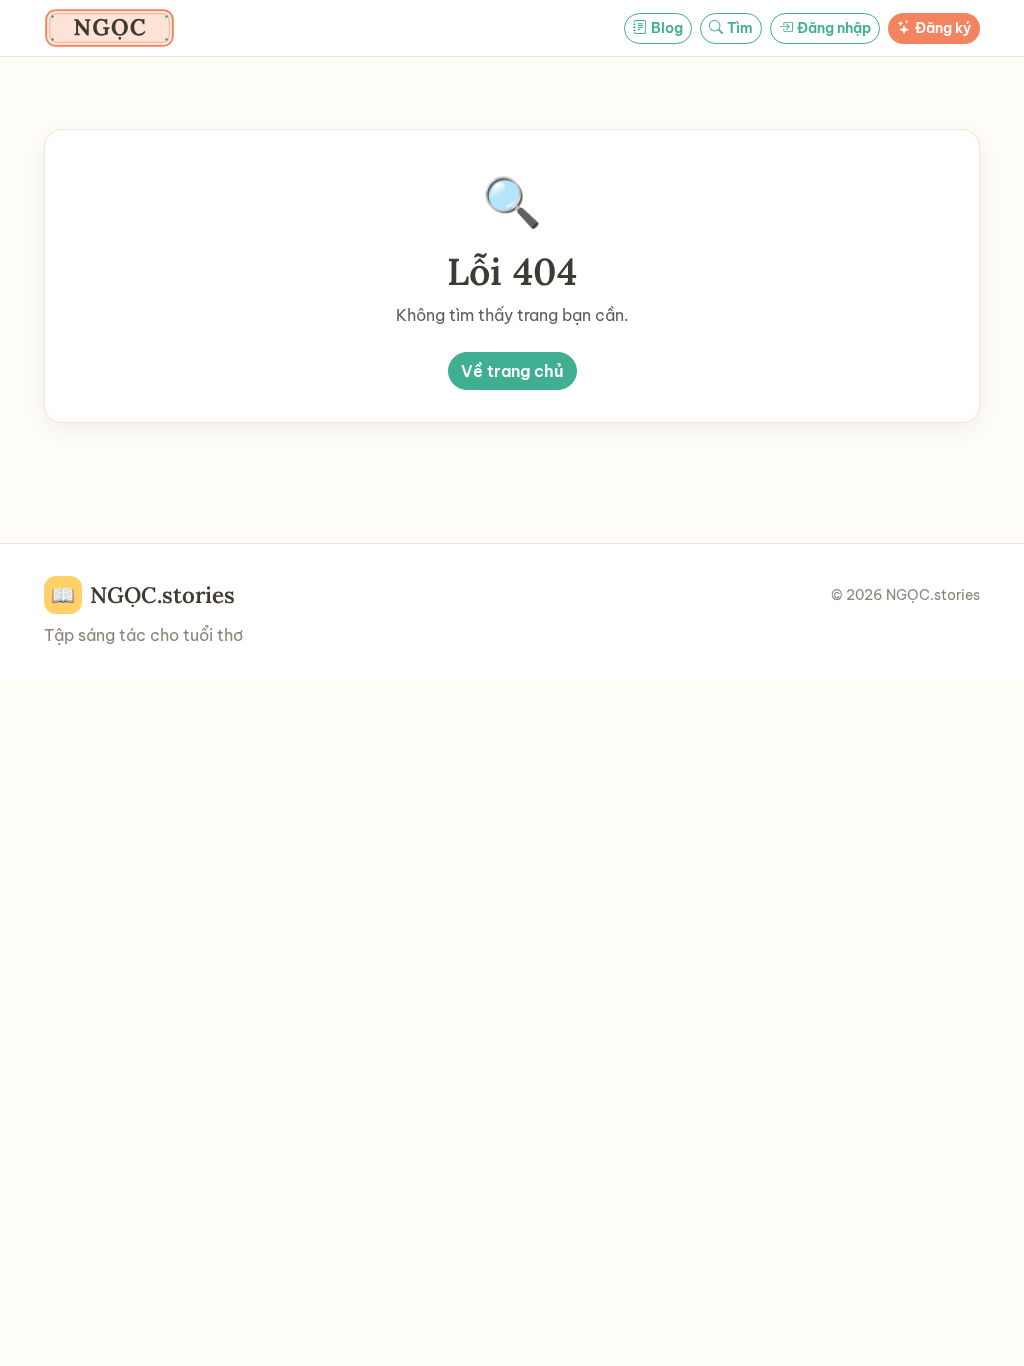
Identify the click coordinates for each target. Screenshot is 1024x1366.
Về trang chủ (512, 371)
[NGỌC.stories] (109, 28)
